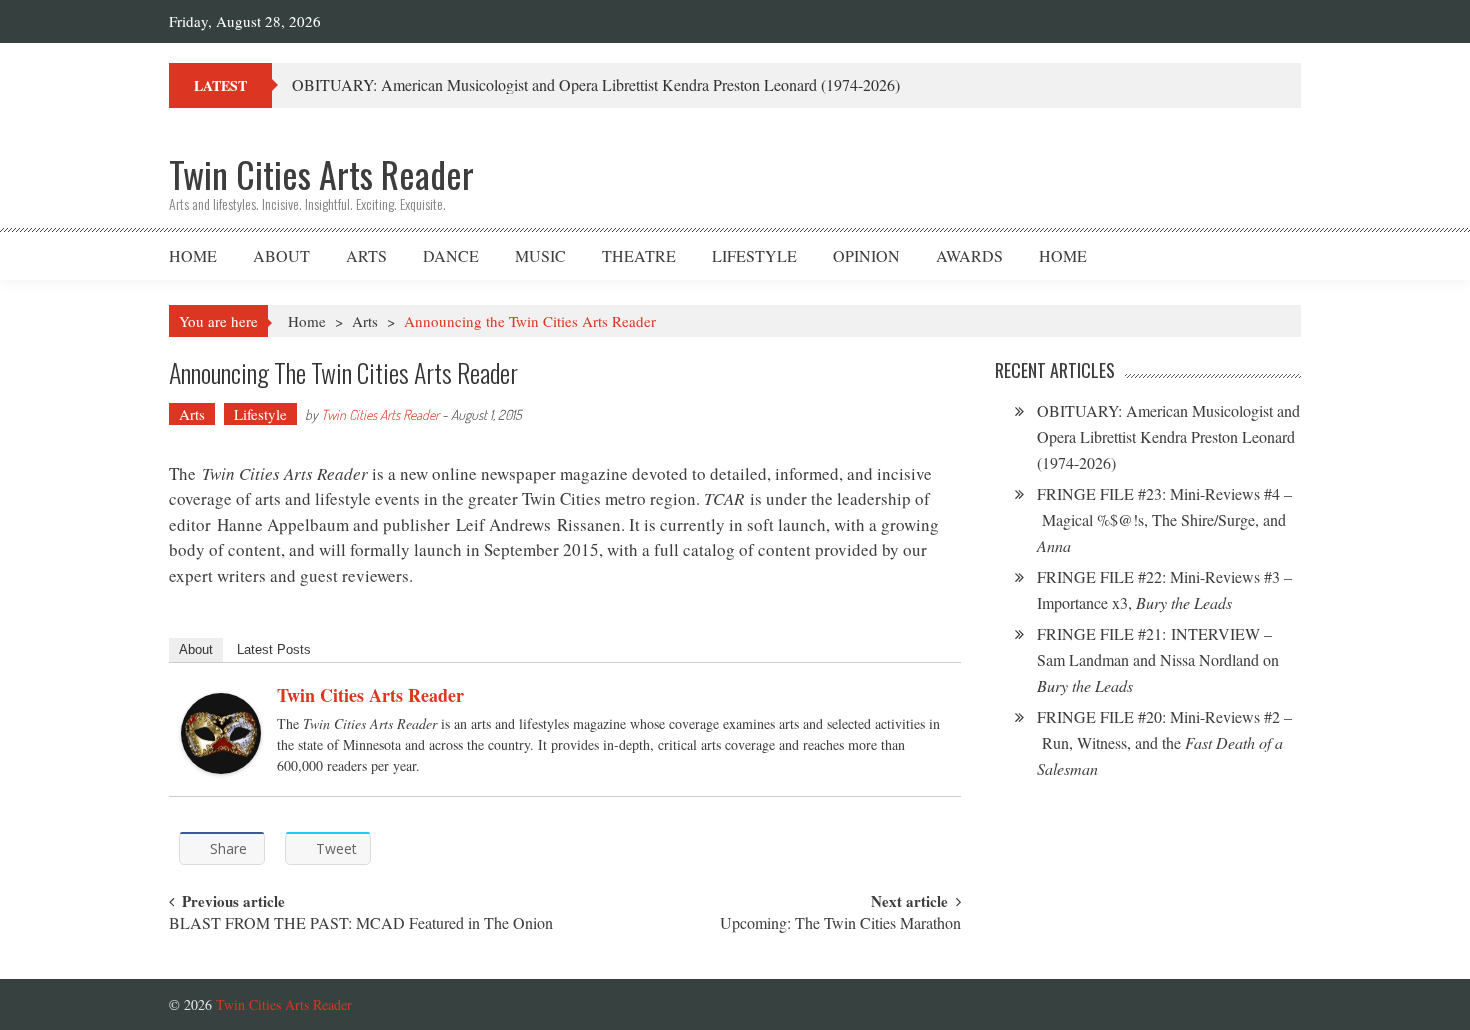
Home (193, 255)
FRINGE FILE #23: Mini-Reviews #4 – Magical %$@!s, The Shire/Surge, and (1164, 519)
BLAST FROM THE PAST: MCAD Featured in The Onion (361, 924)
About (281, 255)
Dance (451, 255)
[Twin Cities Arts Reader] (221, 733)
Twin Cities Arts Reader (380, 414)
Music (540, 255)
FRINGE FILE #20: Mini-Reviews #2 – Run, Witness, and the (1164, 742)
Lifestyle (754, 255)
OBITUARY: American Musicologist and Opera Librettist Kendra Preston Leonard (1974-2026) (596, 84)
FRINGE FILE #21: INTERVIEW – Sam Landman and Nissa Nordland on (1158, 659)
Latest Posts (274, 649)
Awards (969, 255)
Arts (366, 255)
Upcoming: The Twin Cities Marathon (840, 924)
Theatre (639, 255)
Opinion (866, 255)
